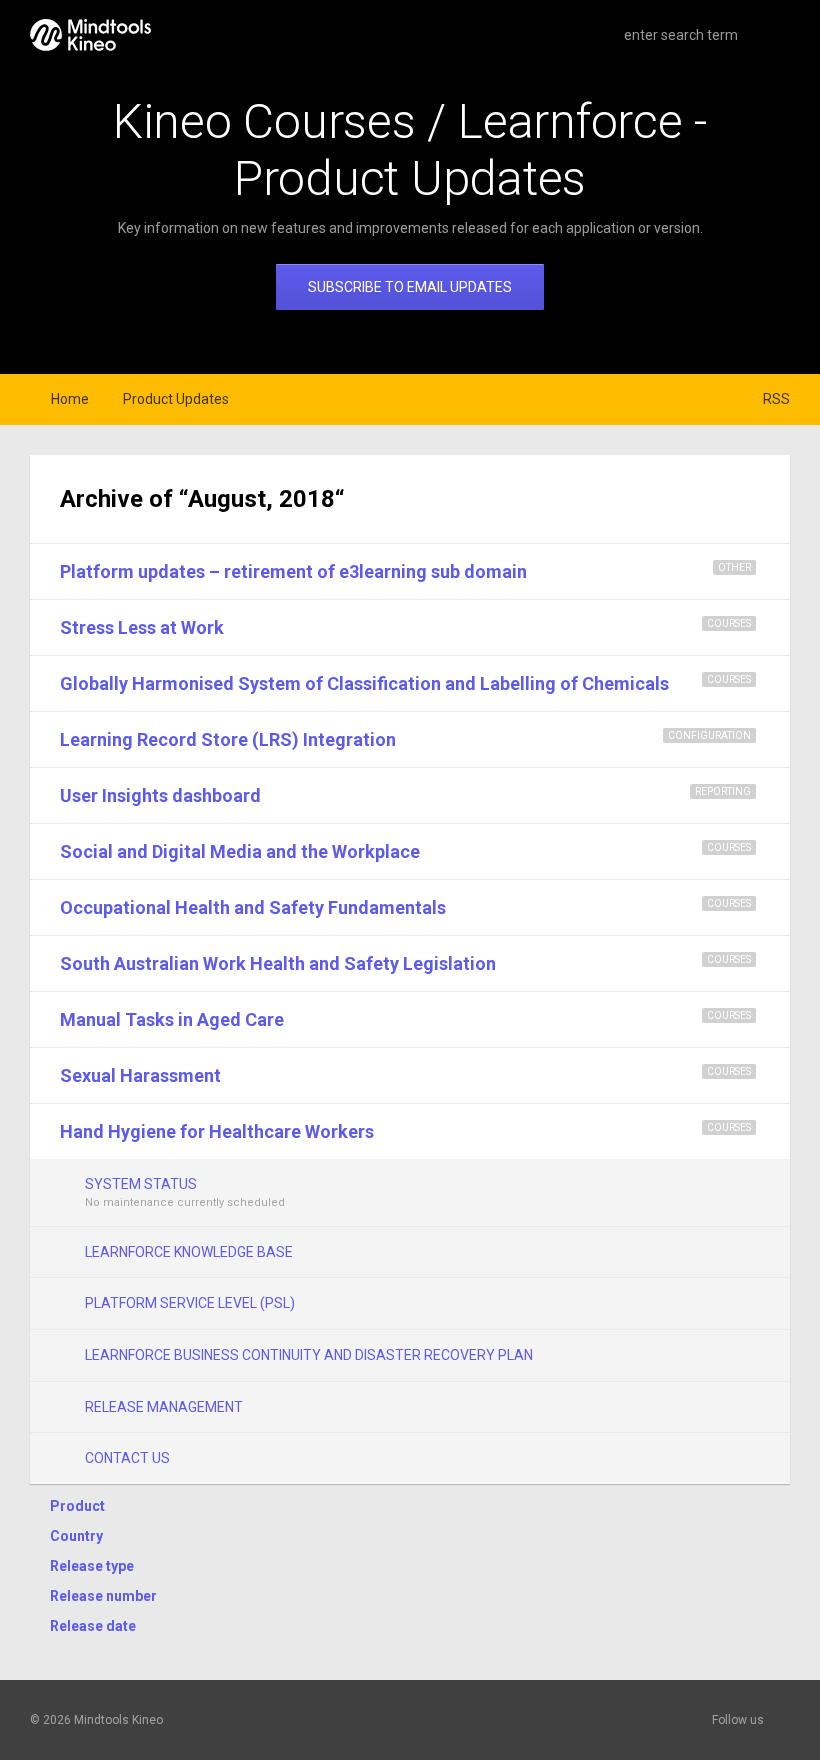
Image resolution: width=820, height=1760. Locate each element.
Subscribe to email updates (410, 287)
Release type (92, 1566)
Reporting (723, 791)
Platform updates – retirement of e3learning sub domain (293, 571)
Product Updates (176, 399)
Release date (93, 1626)
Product (77, 1506)
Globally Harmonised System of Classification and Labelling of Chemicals (364, 683)
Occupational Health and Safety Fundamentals (253, 907)
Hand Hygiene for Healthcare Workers (217, 1131)
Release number (103, 1596)
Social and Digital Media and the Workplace (240, 851)
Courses (729, 623)
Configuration (709, 735)
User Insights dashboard (160, 795)
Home (70, 399)
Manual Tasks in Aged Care (172, 1019)
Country (76, 1536)
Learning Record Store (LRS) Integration (228, 739)
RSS (776, 399)
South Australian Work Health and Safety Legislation (278, 963)
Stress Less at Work (142, 627)
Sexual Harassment (140, 1075)
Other (734, 567)
